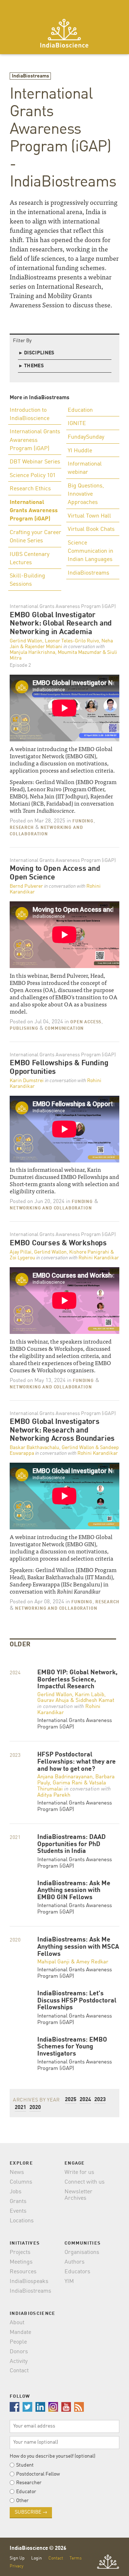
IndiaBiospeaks (29, 2282)
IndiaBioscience (64, 33)
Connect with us (85, 2182)
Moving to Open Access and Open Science (55, 873)
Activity (19, 2362)
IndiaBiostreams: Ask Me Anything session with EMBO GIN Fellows (74, 1891)
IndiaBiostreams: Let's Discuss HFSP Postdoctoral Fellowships (77, 2001)
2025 (71, 2100)
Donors (19, 2352)
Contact (19, 2371)
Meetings (21, 2262)
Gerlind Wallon (26, 641)
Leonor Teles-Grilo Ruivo (72, 641)
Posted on (37, 821)
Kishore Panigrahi (89, 1252)
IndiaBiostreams (30, 76)
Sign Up (17, 2558)
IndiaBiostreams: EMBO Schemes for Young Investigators (72, 2047)
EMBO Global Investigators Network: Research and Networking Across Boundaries (62, 1430)
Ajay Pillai (21, 1252)
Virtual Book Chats (91, 529)
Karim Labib (90, 1695)
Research (22, 828)
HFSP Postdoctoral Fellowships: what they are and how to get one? (77, 1762)
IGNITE (77, 424)
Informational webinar (85, 468)
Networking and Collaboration (51, 1208)
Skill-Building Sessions (27, 580)
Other (22, 2501)
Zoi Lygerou (22, 1258)
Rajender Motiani (44, 647)
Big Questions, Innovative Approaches (86, 494)
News (17, 2172)
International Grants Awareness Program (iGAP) (35, 440)
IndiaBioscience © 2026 (38, 2549)
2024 (85, 2100)
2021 (20, 2108)
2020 (35, 2108)
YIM (69, 2282)
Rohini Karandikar (99, 1258)
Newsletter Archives (78, 2195)
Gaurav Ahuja (53, 1701)
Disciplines (37, 353)
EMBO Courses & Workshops (58, 1243)
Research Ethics (30, 489)
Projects (20, 2252)
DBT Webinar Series (35, 462)
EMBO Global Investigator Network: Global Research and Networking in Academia (61, 624)
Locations (22, 2221)
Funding (83, 821)
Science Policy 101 (33, 476)
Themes (32, 366)
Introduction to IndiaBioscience (30, 414)
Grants (18, 2202)
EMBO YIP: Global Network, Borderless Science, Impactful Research (77, 1680)
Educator (26, 2492)
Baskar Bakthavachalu (34, 1448)
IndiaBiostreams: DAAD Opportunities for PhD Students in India (71, 1844)
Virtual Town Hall (89, 516)
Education (80, 410)
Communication (64, 1029)
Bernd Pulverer (26, 886)
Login (37, 2558)
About (17, 2323)
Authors (75, 2262)
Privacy (16, 2566)
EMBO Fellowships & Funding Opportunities (59, 1068)
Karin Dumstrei (27, 1081)
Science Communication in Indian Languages (90, 551)
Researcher (29, 2483)
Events (18, 2211)
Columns (21, 2182)
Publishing (24, 1029)
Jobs (16, 2192)
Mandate (20, 2332)
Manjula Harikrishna (32, 652)
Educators (77, 2272)
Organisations (82, 2252)
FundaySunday (86, 437)
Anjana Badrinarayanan (65, 1777)
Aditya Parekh (54, 1795)
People (18, 2342)
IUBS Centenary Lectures (30, 559)
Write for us (79, 2172)
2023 (100, 2100)
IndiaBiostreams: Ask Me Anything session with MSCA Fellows (78, 1947)
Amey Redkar (92, 1962)
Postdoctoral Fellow (38, 2474)
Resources (23, 2272)
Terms (76, 2558)
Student (25, 2465)
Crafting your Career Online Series (35, 537)
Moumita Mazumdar (80, 652)
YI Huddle (80, 451)
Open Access (86, 1022)
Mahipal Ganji (53, 1962)
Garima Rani (68, 1783)
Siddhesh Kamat (95, 1701)
